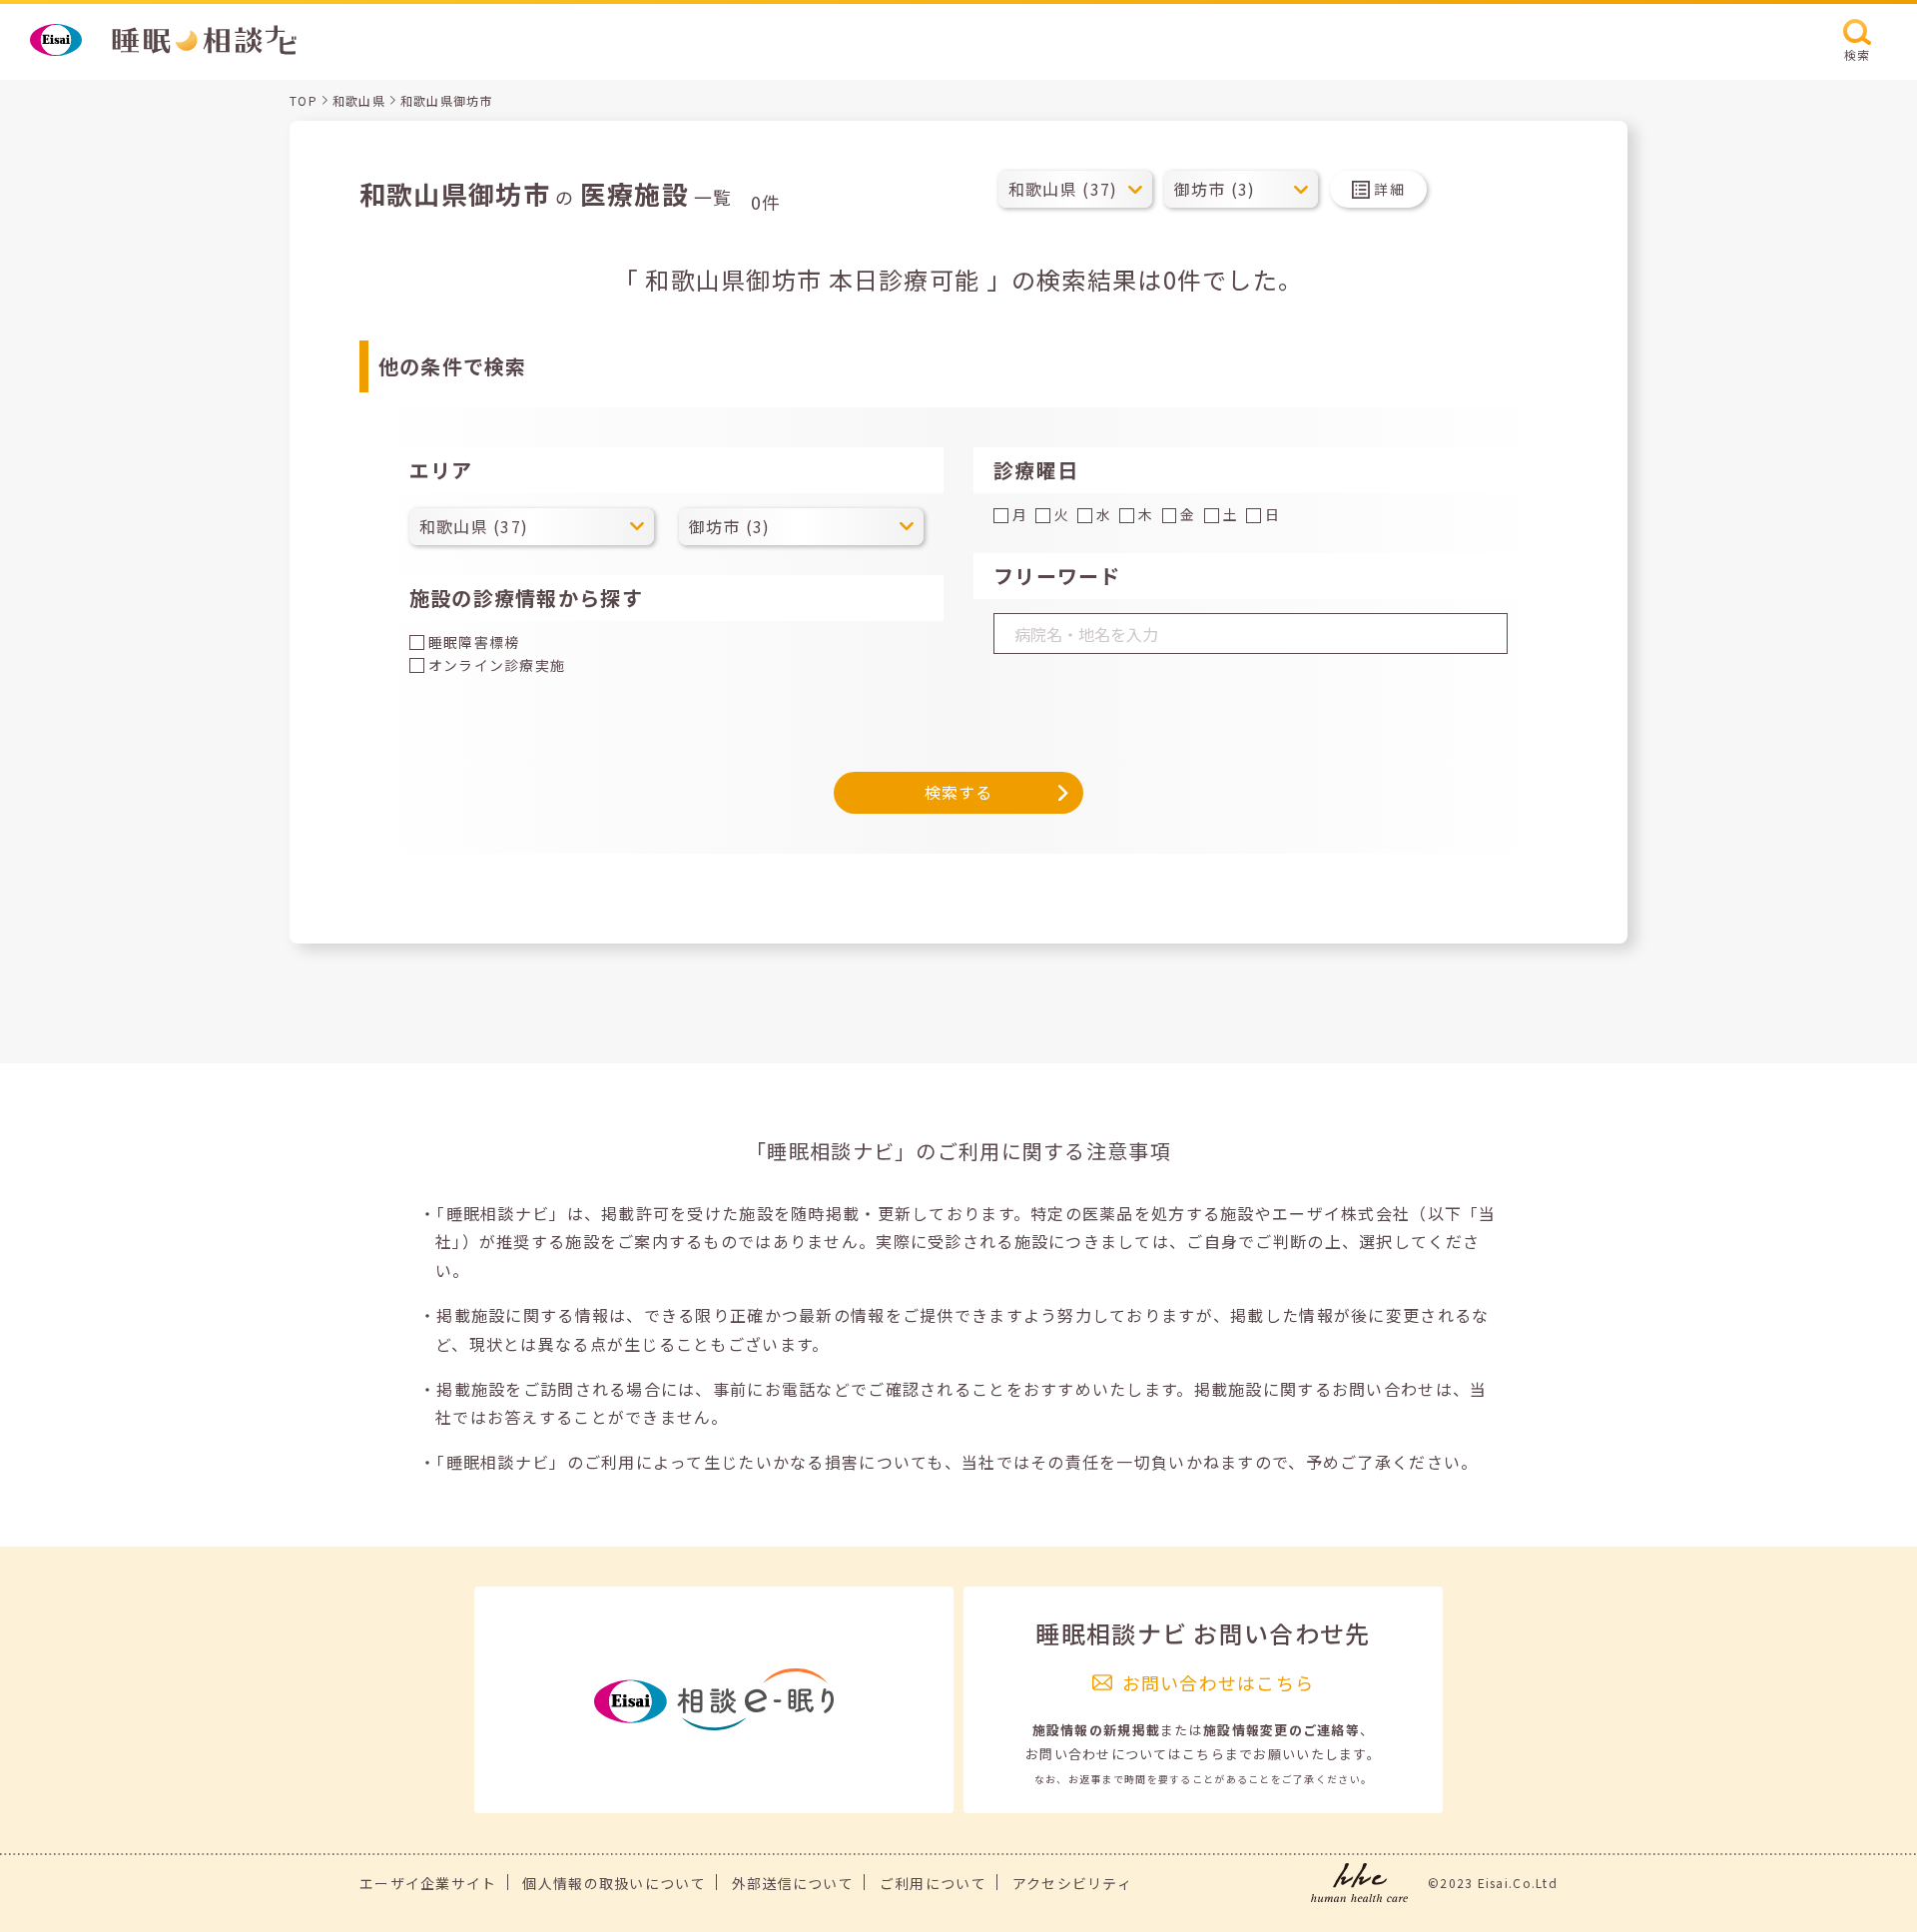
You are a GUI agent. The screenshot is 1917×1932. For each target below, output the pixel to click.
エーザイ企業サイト (428, 1883)
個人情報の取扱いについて (614, 1883)
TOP (304, 100)
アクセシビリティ (1072, 1883)
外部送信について (793, 1883)
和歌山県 (359, 100)
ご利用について (933, 1883)
